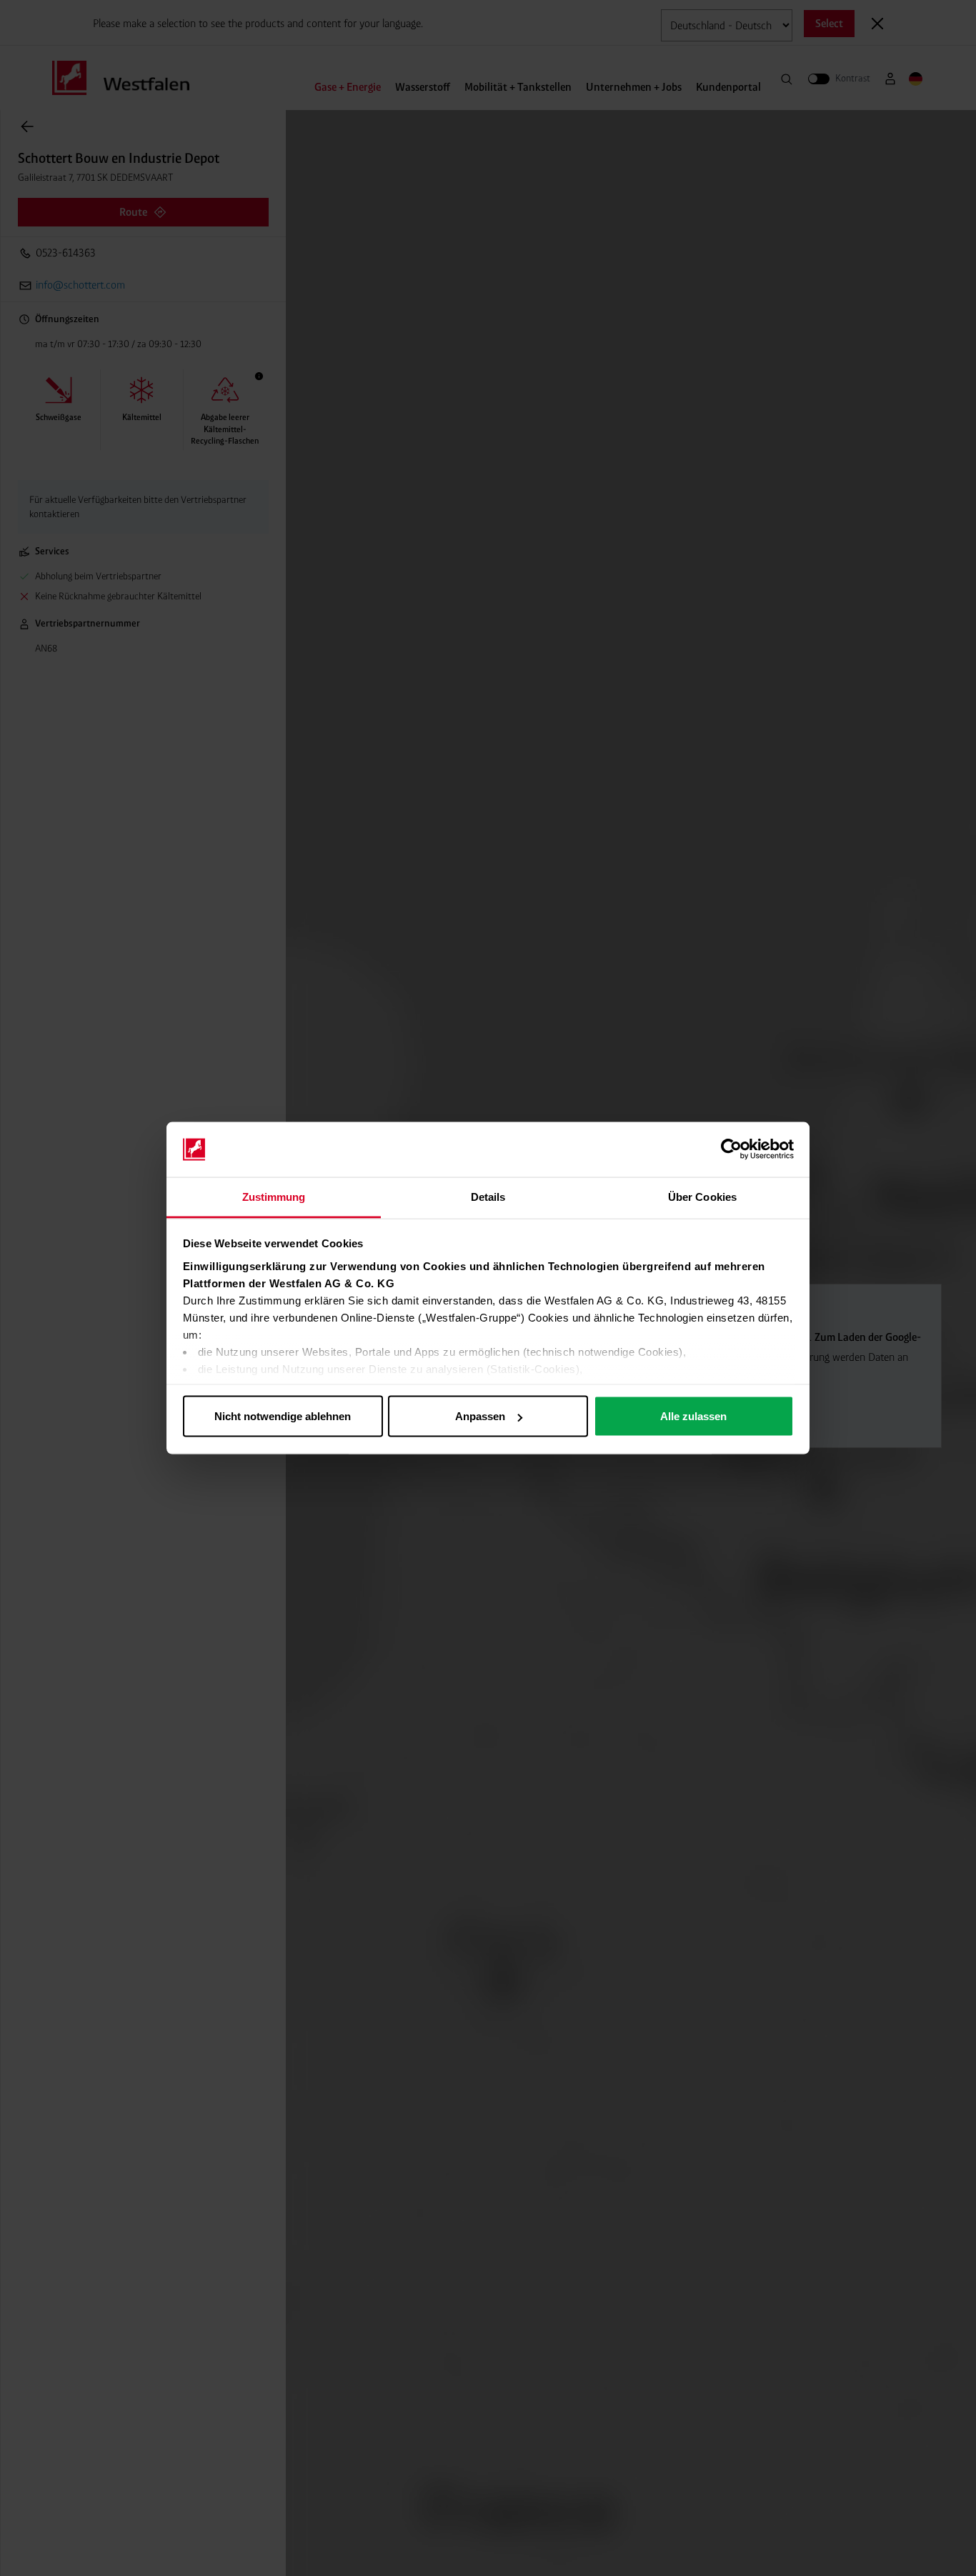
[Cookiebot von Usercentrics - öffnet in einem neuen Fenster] (731, 1149)
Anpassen (480, 1416)
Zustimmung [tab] (274, 1196)
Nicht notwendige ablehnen (283, 1416)
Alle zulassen (693, 1416)
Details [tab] (488, 1196)
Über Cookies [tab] (702, 1196)
